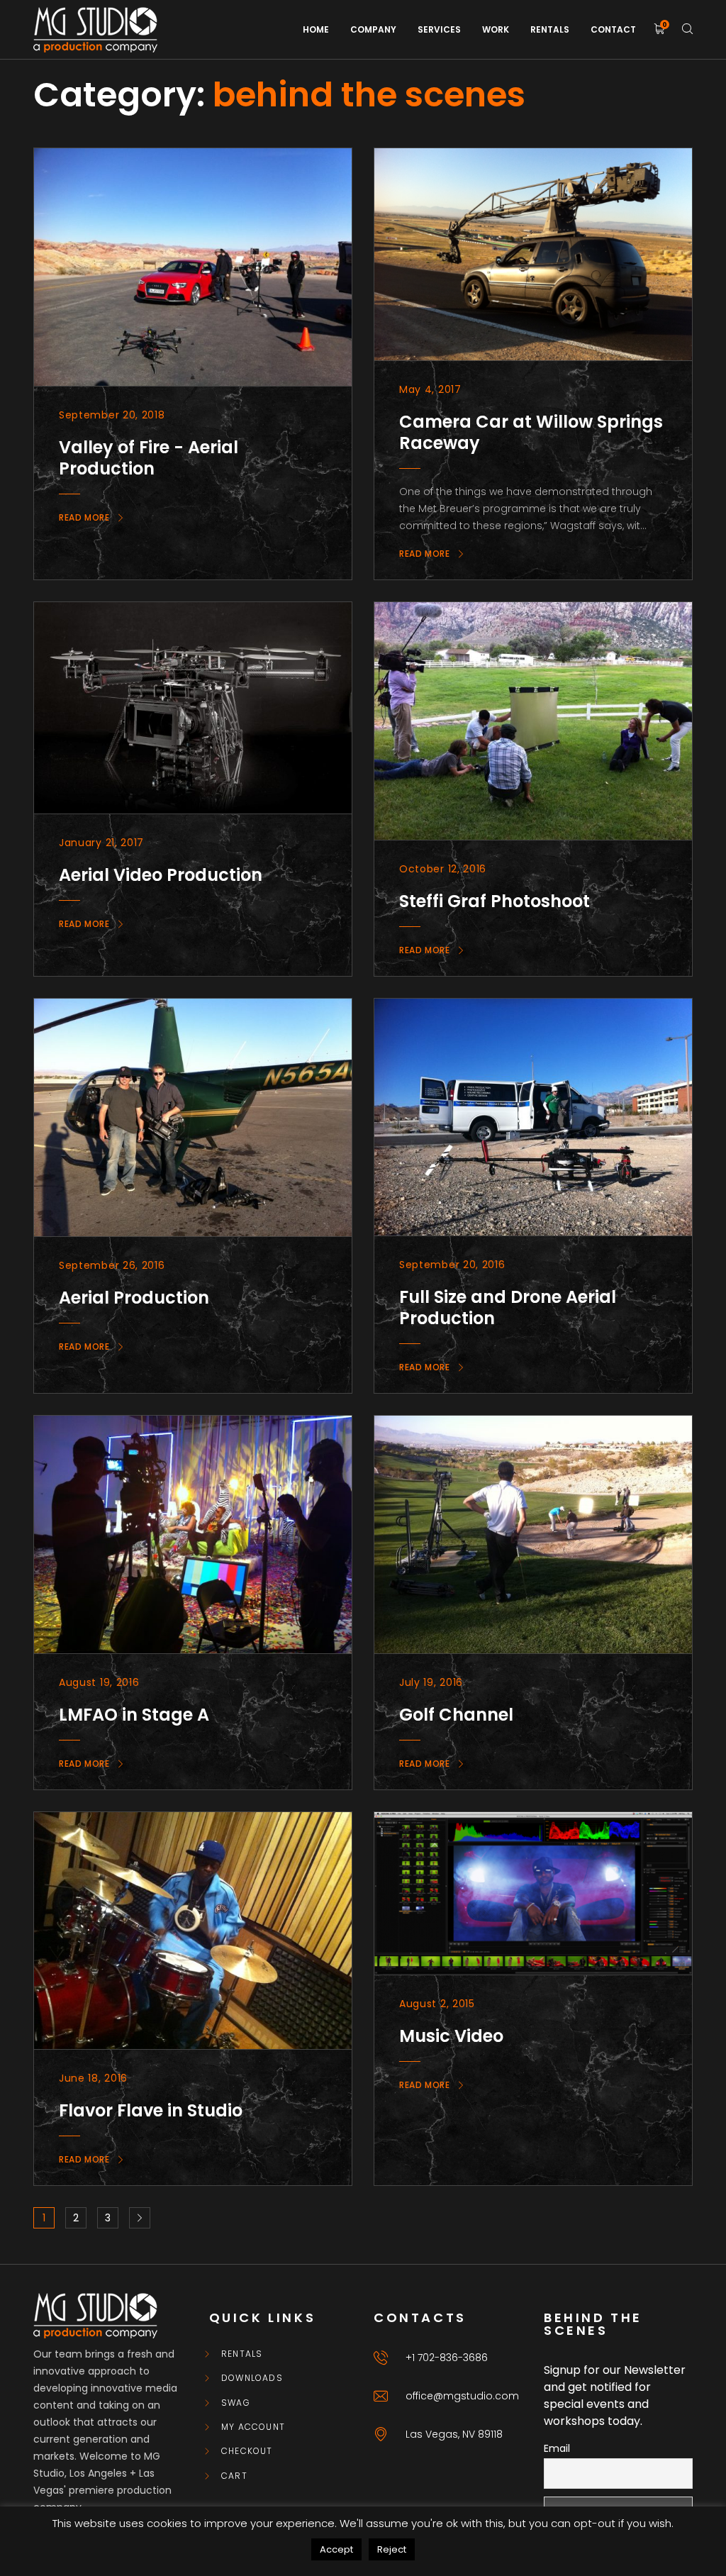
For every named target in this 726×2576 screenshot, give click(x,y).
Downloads (252, 2378)
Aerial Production (134, 1298)
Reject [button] (392, 2549)
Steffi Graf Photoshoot (495, 901)
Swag (236, 2403)
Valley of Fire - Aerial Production (149, 458)
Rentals (242, 2354)
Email (557, 2448)
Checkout (247, 2451)
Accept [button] (336, 2549)
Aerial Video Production (161, 875)
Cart (234, 2476)
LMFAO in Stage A (134, 1715)
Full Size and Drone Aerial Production (508, 1308)
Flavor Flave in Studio (151, 2110)
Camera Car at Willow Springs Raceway (531, 432)
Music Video (451, 2036)
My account (253, 2427)
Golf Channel (456, 1715)
